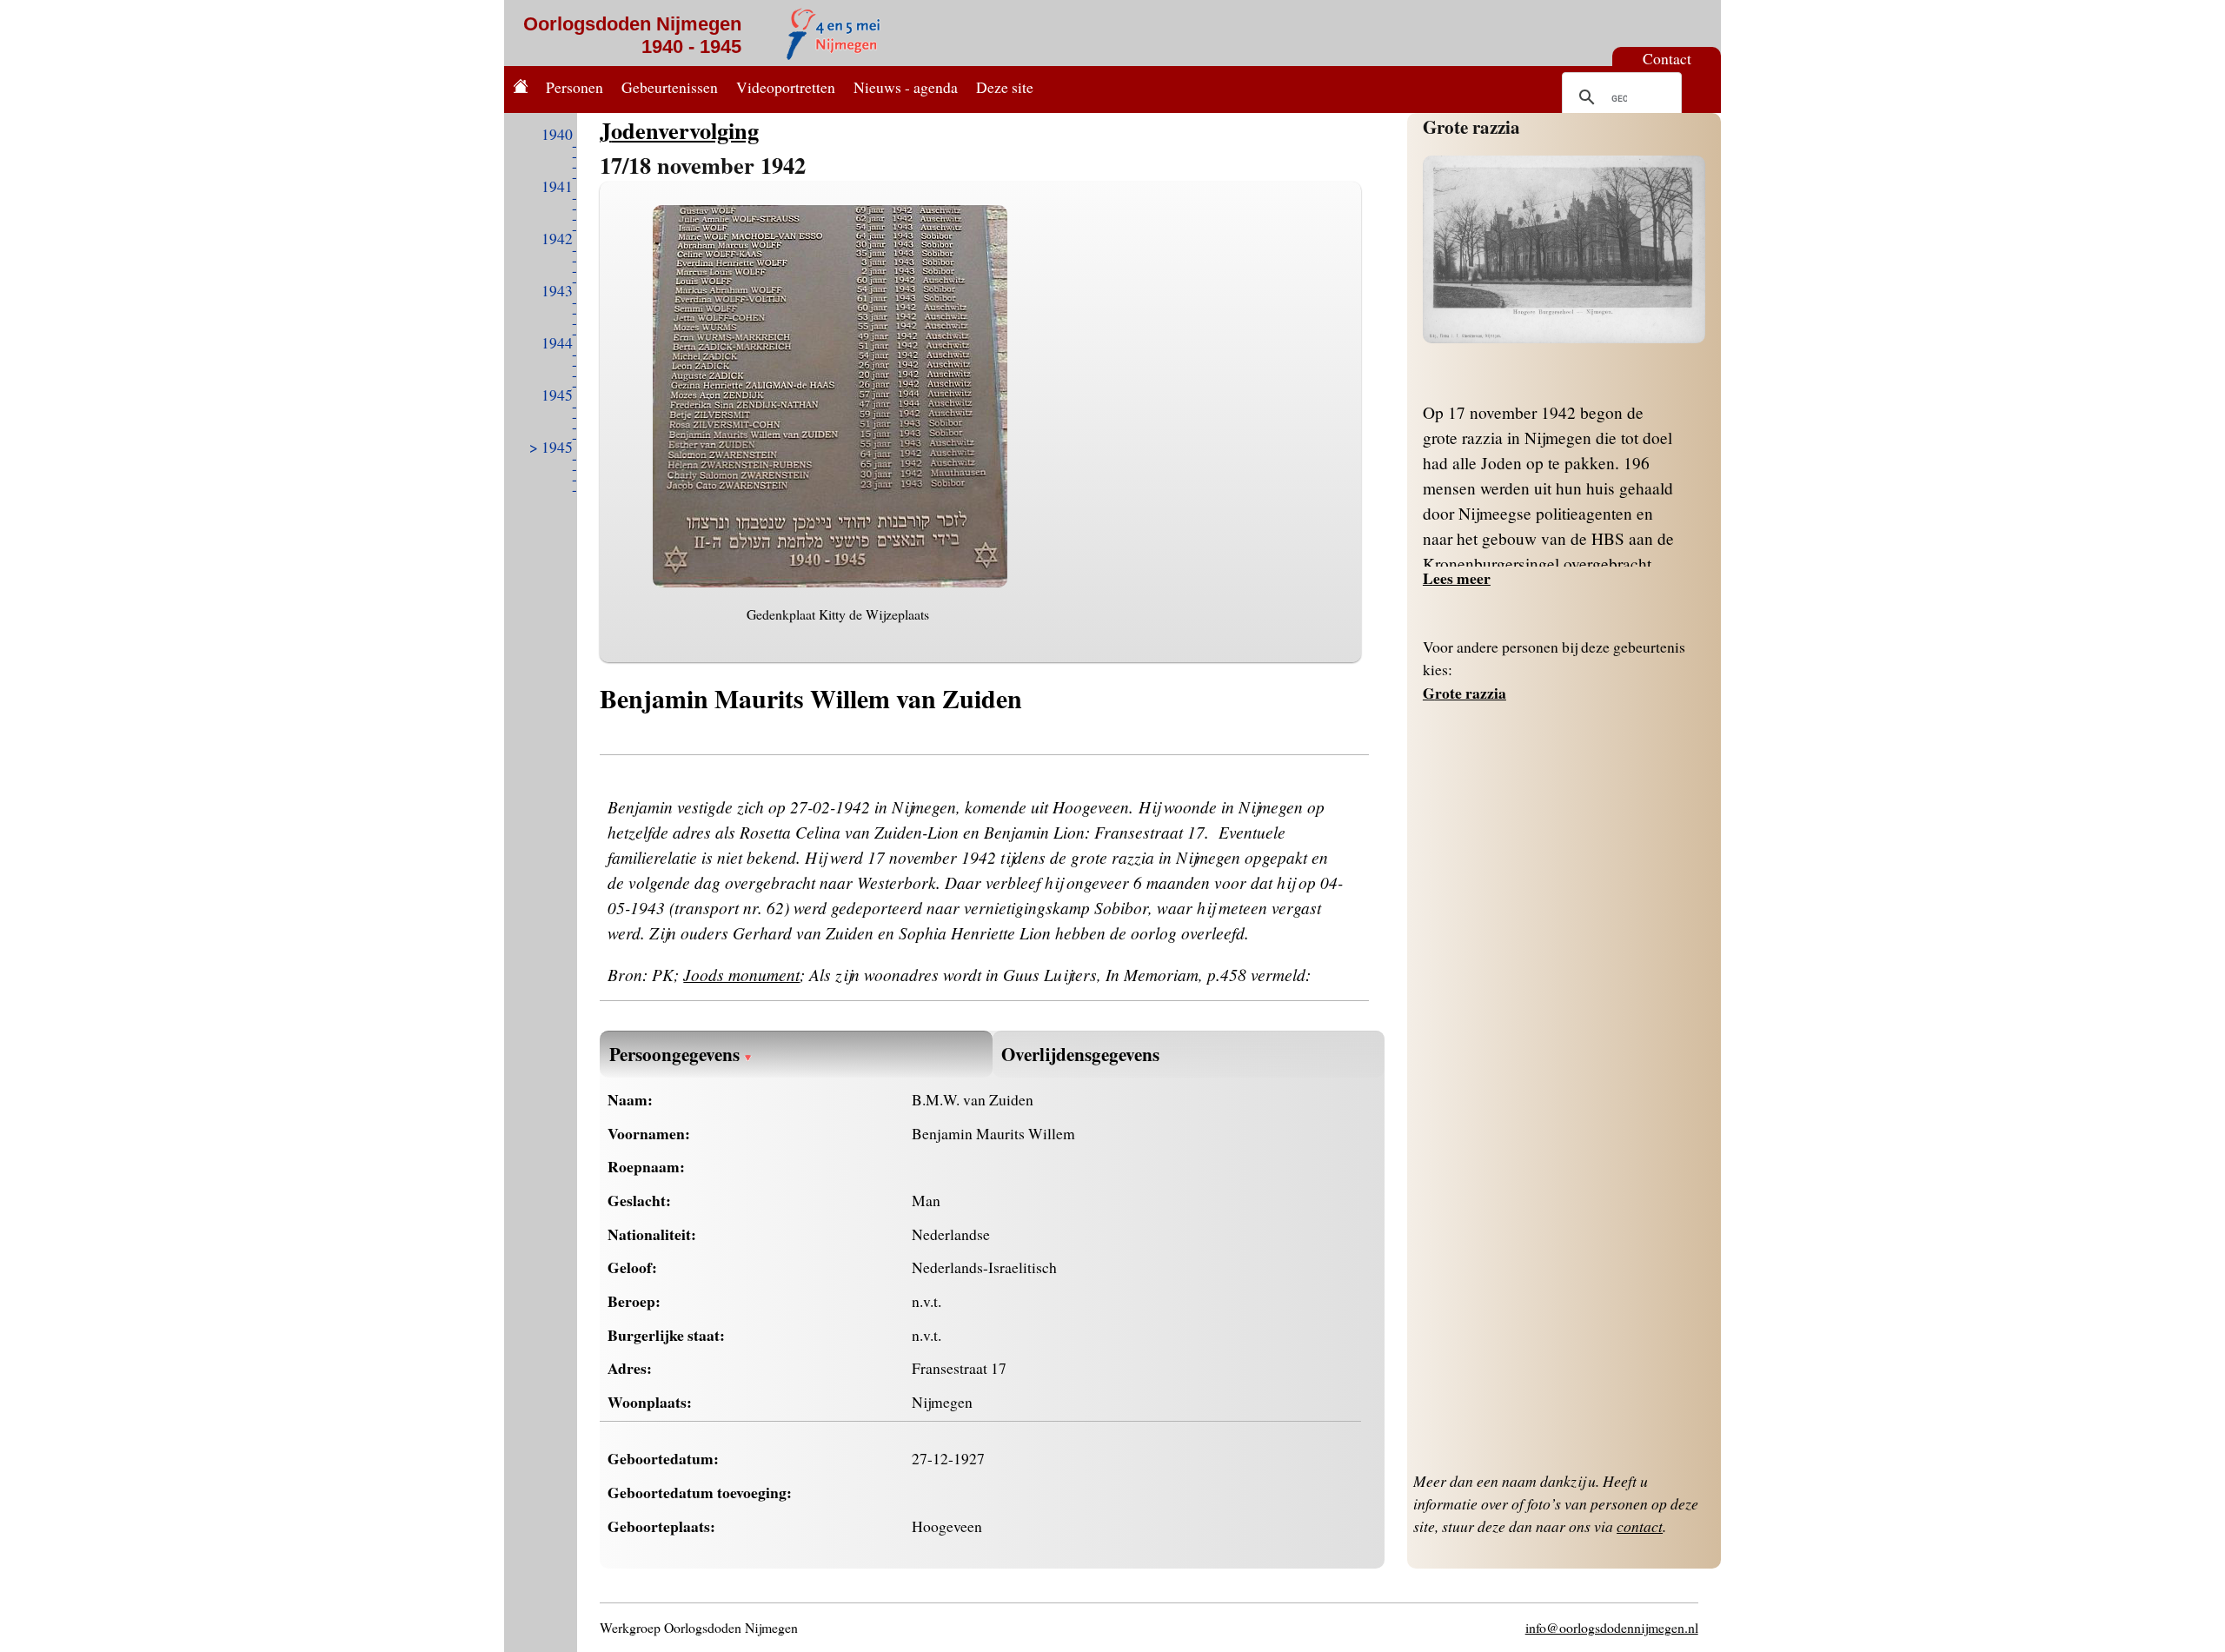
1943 (557, 290)
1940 (557, 134)
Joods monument (741, 974)
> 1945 (551, 447)
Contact (1667, 58)
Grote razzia (1471, 126)
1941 (557, 186)
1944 (557, 342)
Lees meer (1457, 578)
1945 (557, 395)
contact (1640, 1526)
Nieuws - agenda (906, 87)
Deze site (1005, 87)
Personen (575, 87)
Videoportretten (786, 87)
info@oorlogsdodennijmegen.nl (1612, 1627)
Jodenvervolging (679, 130)
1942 (557, 238)
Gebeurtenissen (670, 87)
